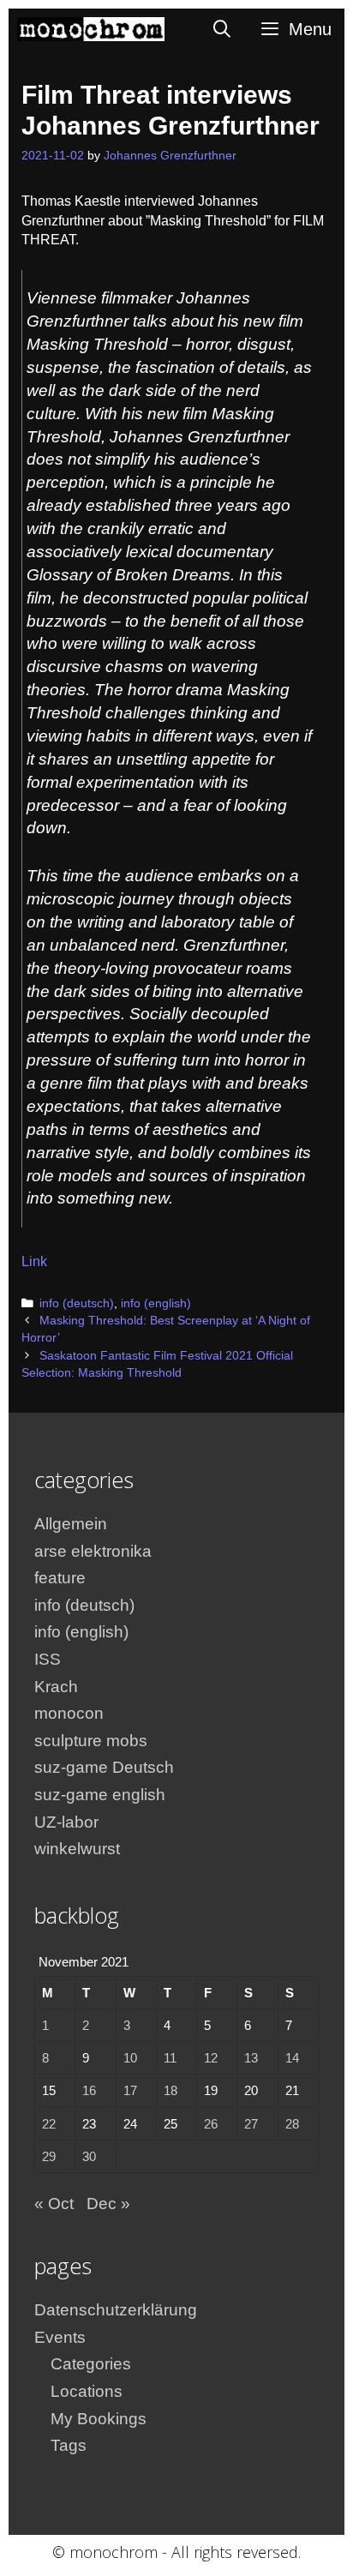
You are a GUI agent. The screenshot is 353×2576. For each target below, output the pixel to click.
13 (251, 2058)
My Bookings (99, 2419)
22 (49, 2124)
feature (60, 1578)
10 (130, 2058)
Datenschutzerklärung (116, 2310)
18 (171, 2090)
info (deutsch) (77, 1303)
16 (89, 2090)
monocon (69, 1713)
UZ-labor (66, 1822)
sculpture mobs (91, 1741)
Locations (87, 2391)
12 (211, 2058)
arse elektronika (93, 1551)
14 (292, 2058)
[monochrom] (91, 29)
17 (130, 2090)
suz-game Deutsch (104, 1767)
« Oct (54, 2204)
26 (211, 2124)
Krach (56, 1687)
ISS (48, 1659)
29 (49, 2156)
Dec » (108, 2204)
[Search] (223, 29)
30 (89, 2156)
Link (34, 1261)
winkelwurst (77, 1849)
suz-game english (100, 1795)
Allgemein (71, 1524)
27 (251, 2124)
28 (292, 2124)
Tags (69, 2445)
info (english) (156, 1303)
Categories (91, 2364)
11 (170, 2058)
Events (60, 2337)
